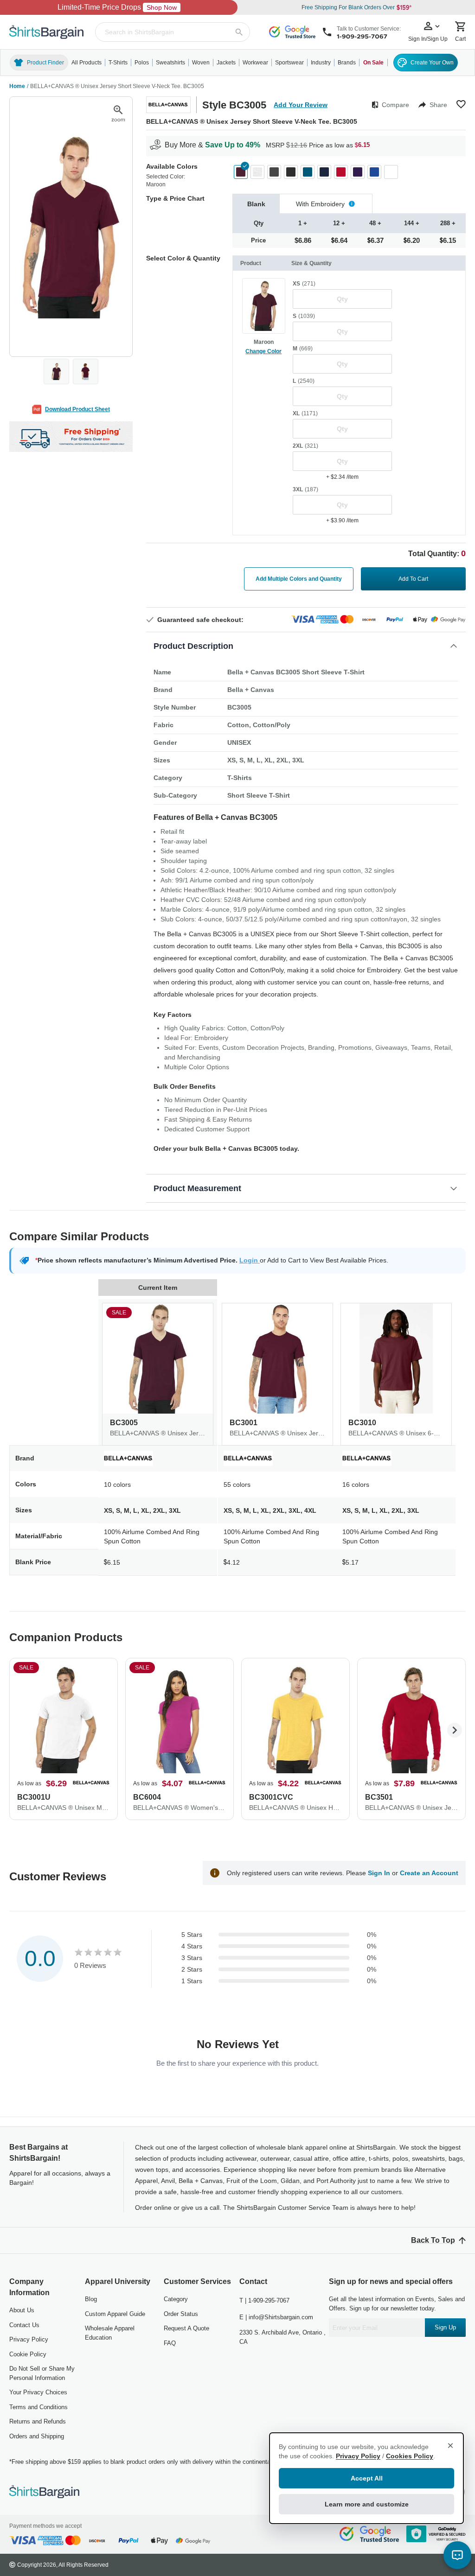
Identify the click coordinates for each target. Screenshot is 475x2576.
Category (176, 2299)
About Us (22, 2310)
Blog (91, 2299)
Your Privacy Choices (38, 2392)
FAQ (170, 2343)
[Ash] (257, 172)
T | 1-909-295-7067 (264, 2300)
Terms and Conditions (39, 2407)
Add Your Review (301, 105)
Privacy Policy (29, 2339)
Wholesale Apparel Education (110, 2333)
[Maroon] (241, 172)
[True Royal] (374, 172)
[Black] (291, 172)
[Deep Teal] (308, 172)
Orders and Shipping (37, 2436)
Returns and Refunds (38, 2421)
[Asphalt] (274, 172)
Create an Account (429, 1873)
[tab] (256, 204)
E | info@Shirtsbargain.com (276, 2317)
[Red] (341, 172)
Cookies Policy (410, 2456)
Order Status (181, 2314)
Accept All (367, 2478)
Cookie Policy (28, 2354)
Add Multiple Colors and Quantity (299, 579)
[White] (391, 172)
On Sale (373, 63)
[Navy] (324, 172)
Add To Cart (413, 579)
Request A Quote (186, 2328)
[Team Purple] (358, 172)
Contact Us (24, 2325)
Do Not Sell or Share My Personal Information (42, 2373)
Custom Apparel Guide (115, 2314)
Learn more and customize (367, 2504)
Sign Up (445, 2327)
